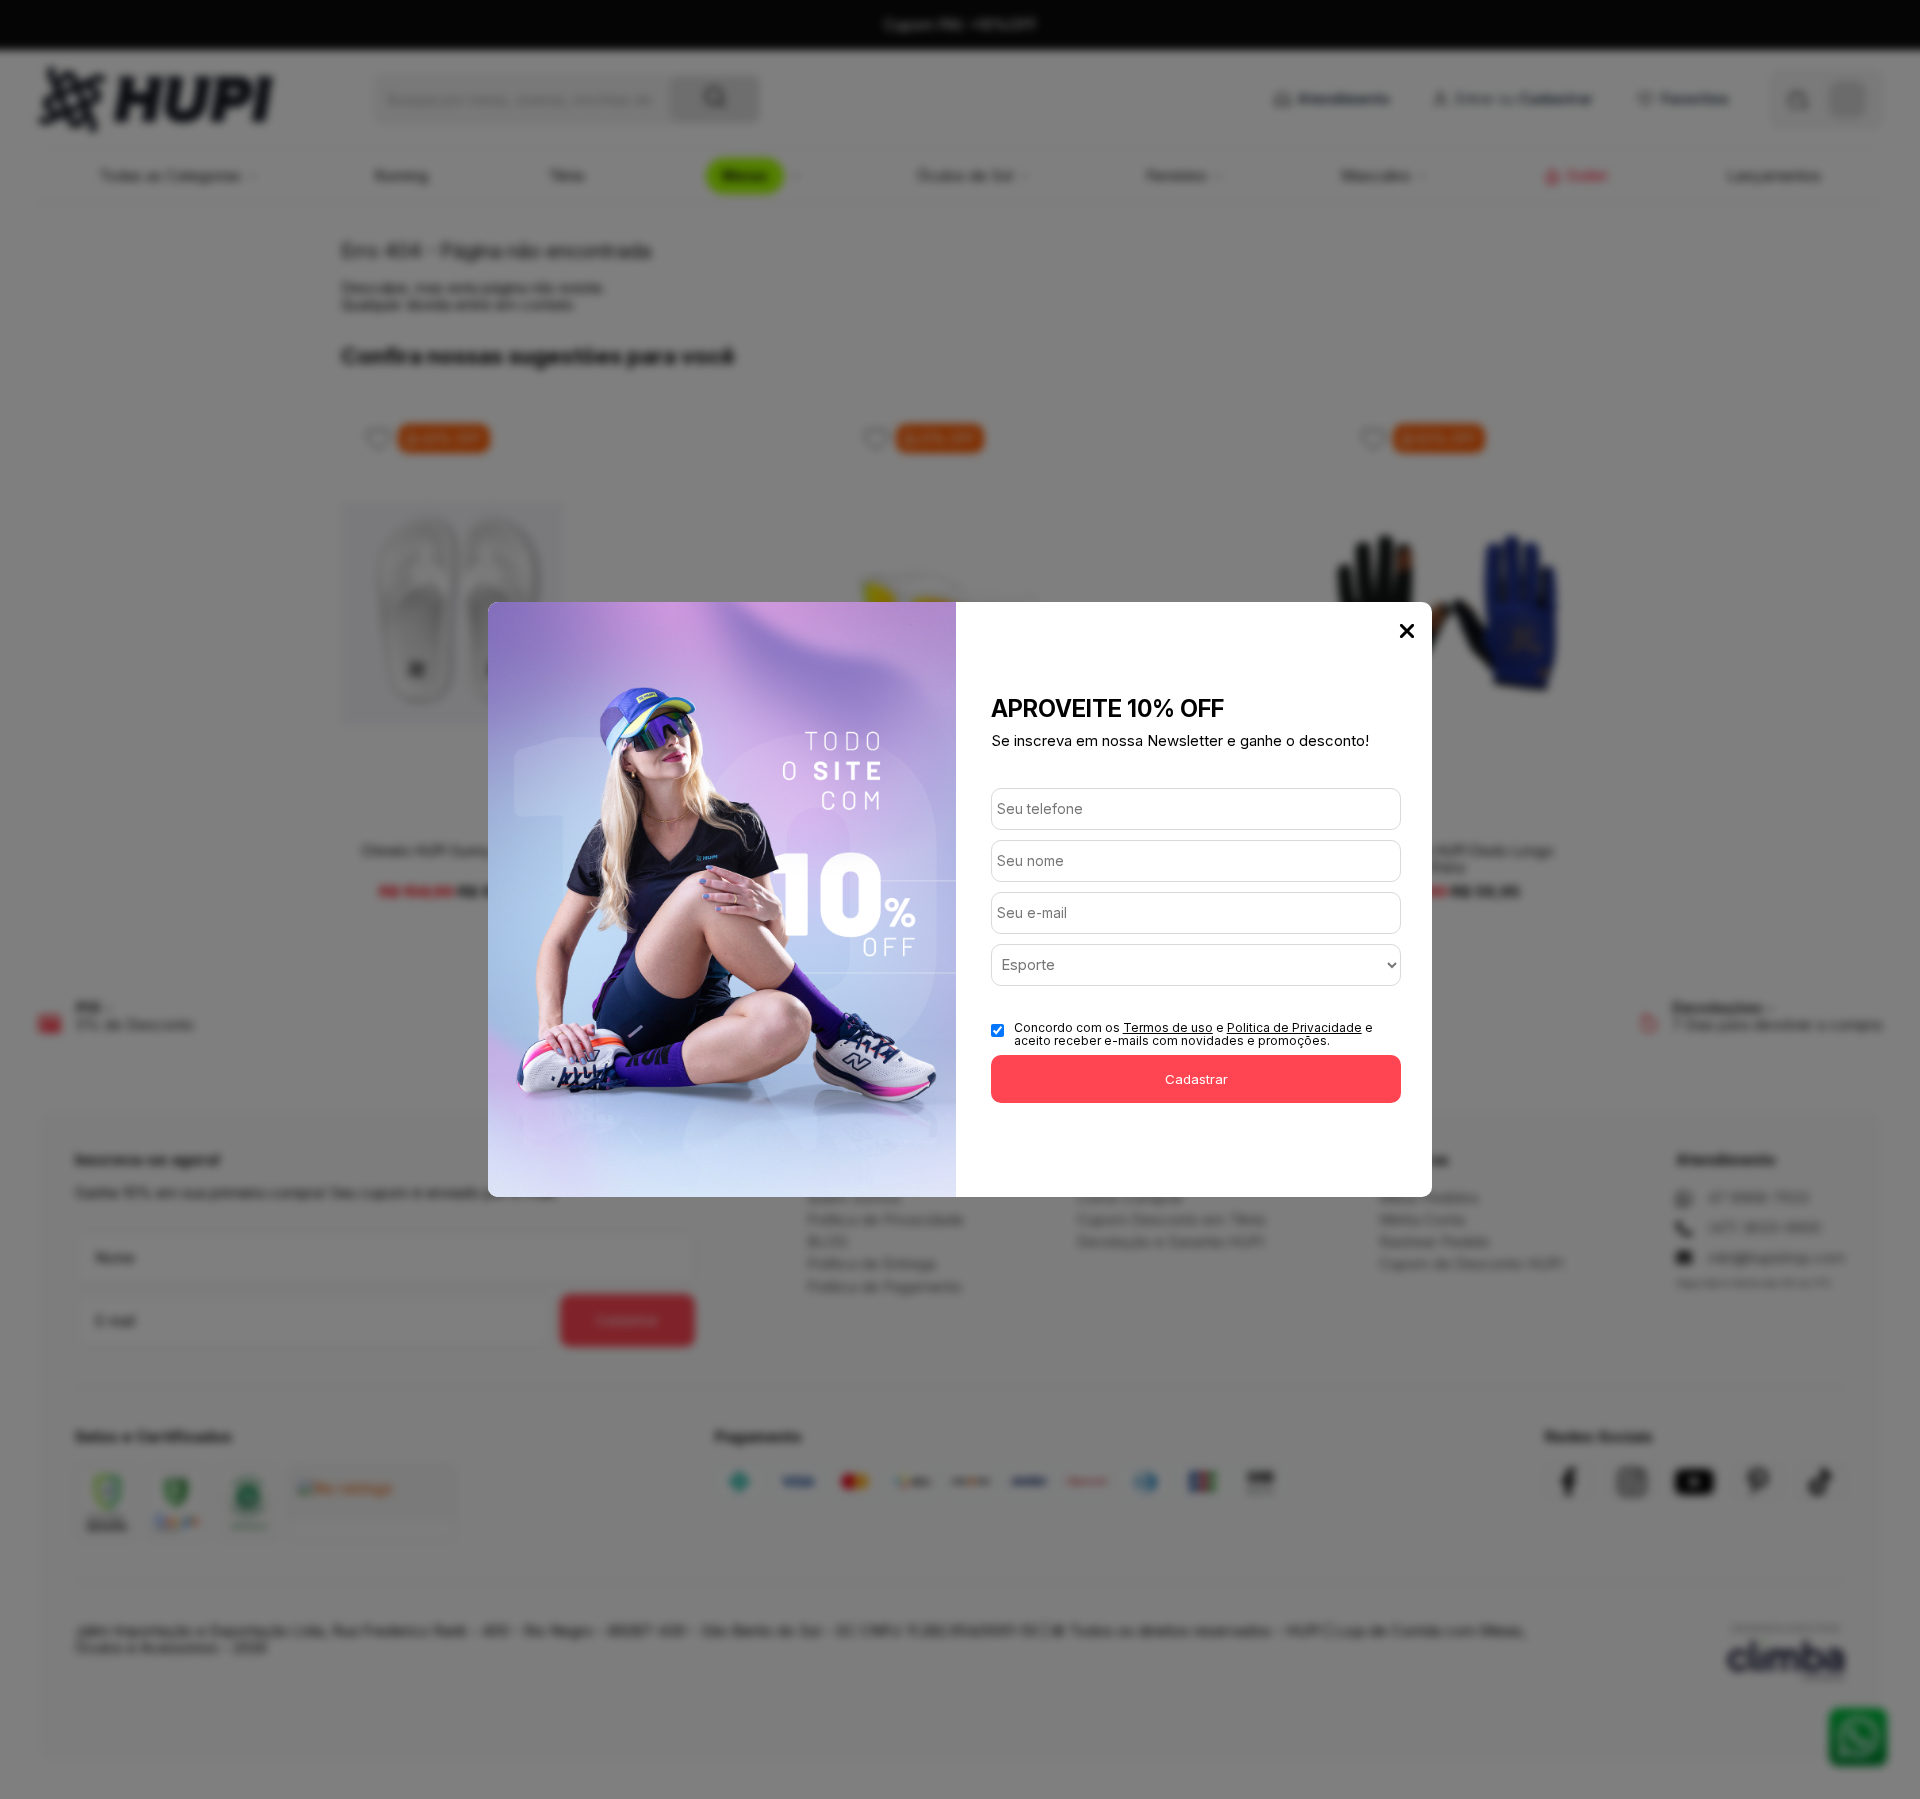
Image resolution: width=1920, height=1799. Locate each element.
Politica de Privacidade (1294, 1027)
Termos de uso (1168, 1027)
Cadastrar (1196, 1079)
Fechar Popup (1407, 631)
